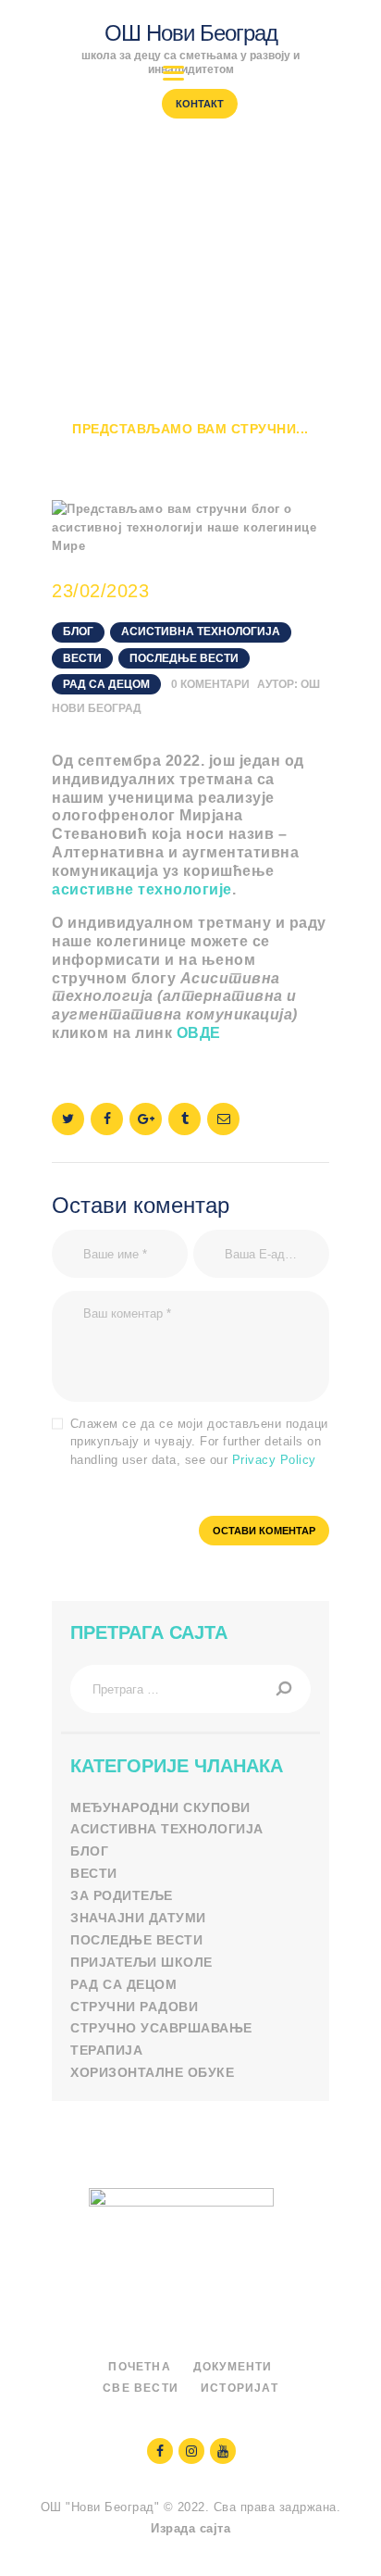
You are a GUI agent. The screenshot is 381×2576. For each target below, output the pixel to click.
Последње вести (184, 658)
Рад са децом (106, 684)
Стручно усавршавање (161, 2028)
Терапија (106, 2050)
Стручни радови (134, 2007)
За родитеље (122, 1895)
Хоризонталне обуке (152, 2072)
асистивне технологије (142, 889)
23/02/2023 (100, 591)
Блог (282, 411)
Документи (233, 2367)
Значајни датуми (138, 1918)
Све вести (141, 2388)
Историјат (240, 2388)
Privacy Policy (274, 1460)
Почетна (91, 411)
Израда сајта (190, 2528)
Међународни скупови (160, 1807)
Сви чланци (194, 411)
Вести (82, 658)
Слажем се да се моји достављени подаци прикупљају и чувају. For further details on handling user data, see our (199, 1442)
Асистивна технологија (201, 631)
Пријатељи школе (141, 1962)
